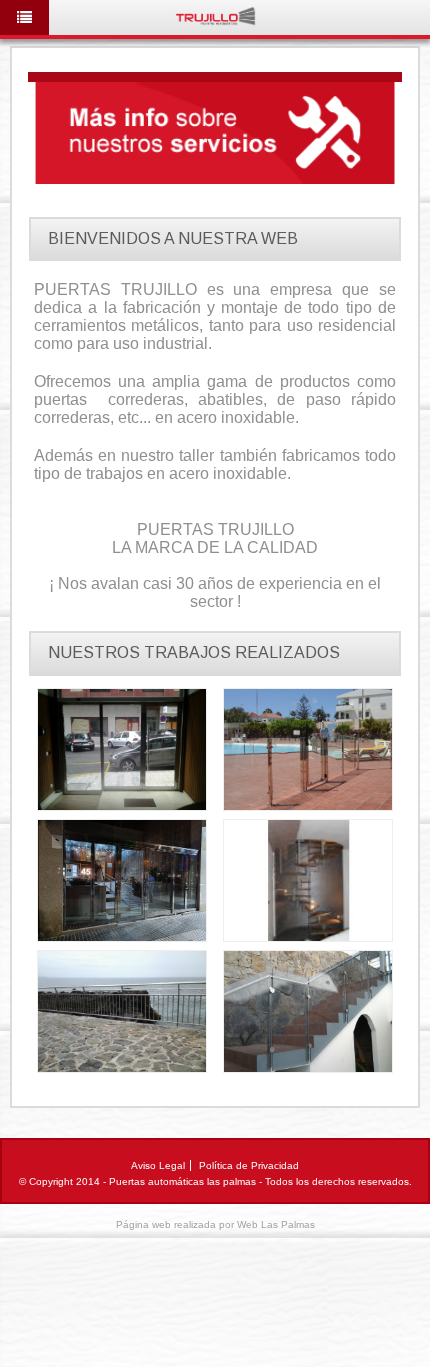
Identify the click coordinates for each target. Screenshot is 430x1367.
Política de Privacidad (249, 1165)
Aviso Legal (158, 1165)
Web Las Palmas (276, 1224)
